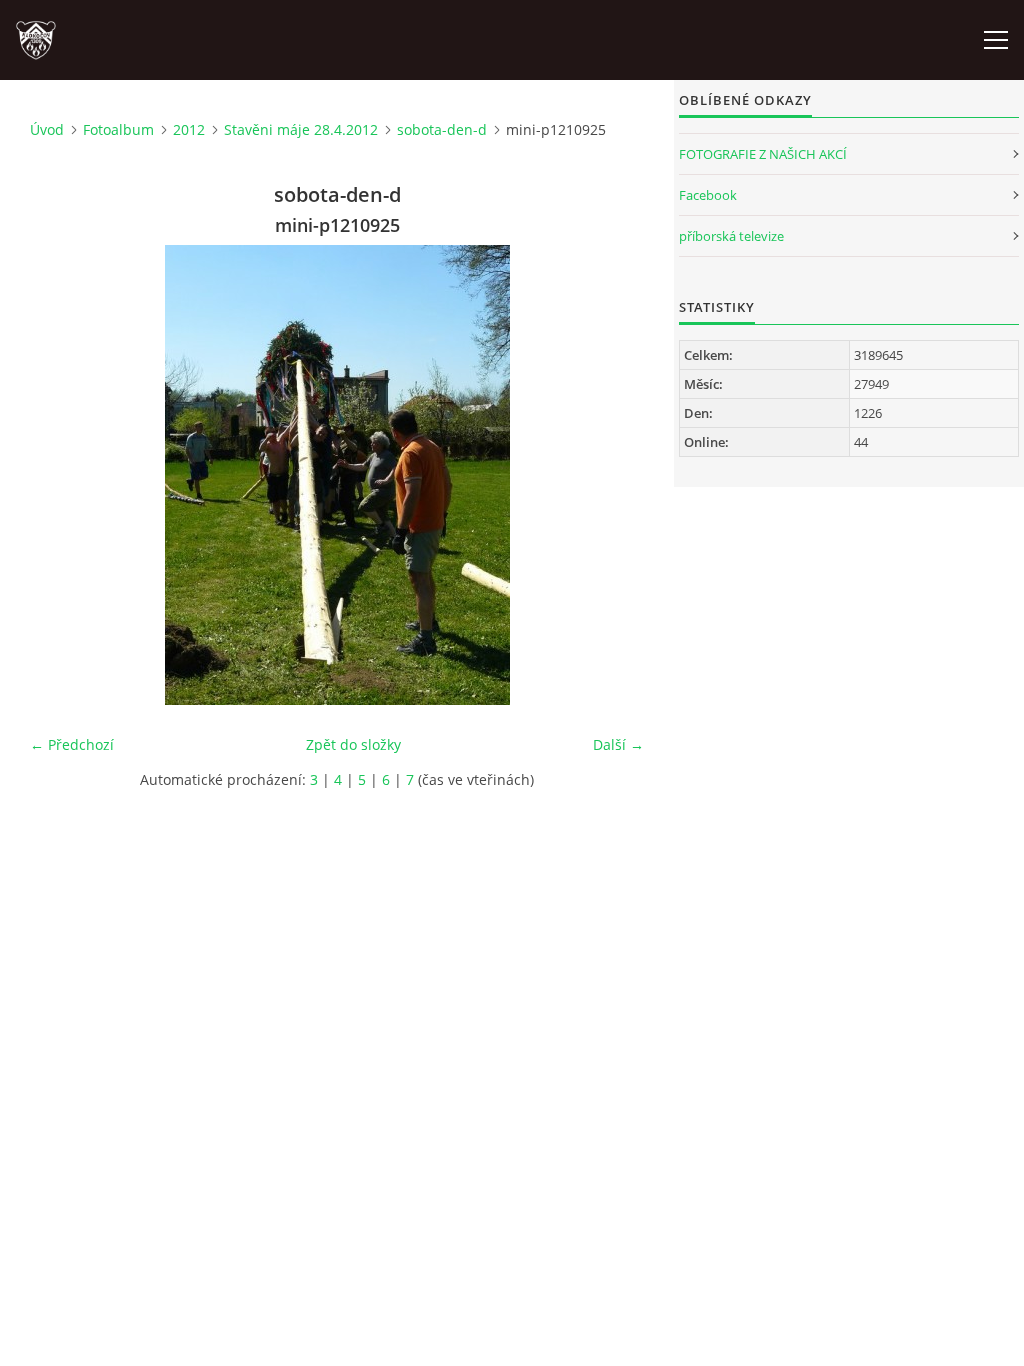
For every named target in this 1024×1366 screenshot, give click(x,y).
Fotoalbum (118, 129)
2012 (189, 129)
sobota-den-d (442, 129)
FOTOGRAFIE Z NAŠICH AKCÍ (763, 154)
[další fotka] (611, 475)
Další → (618, 744)
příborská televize (731, 236)
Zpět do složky (353, 744)
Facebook (708, 195)
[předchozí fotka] (62, 475)
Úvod (47, 129)
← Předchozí (72, 744)
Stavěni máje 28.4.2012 (301, 129)
